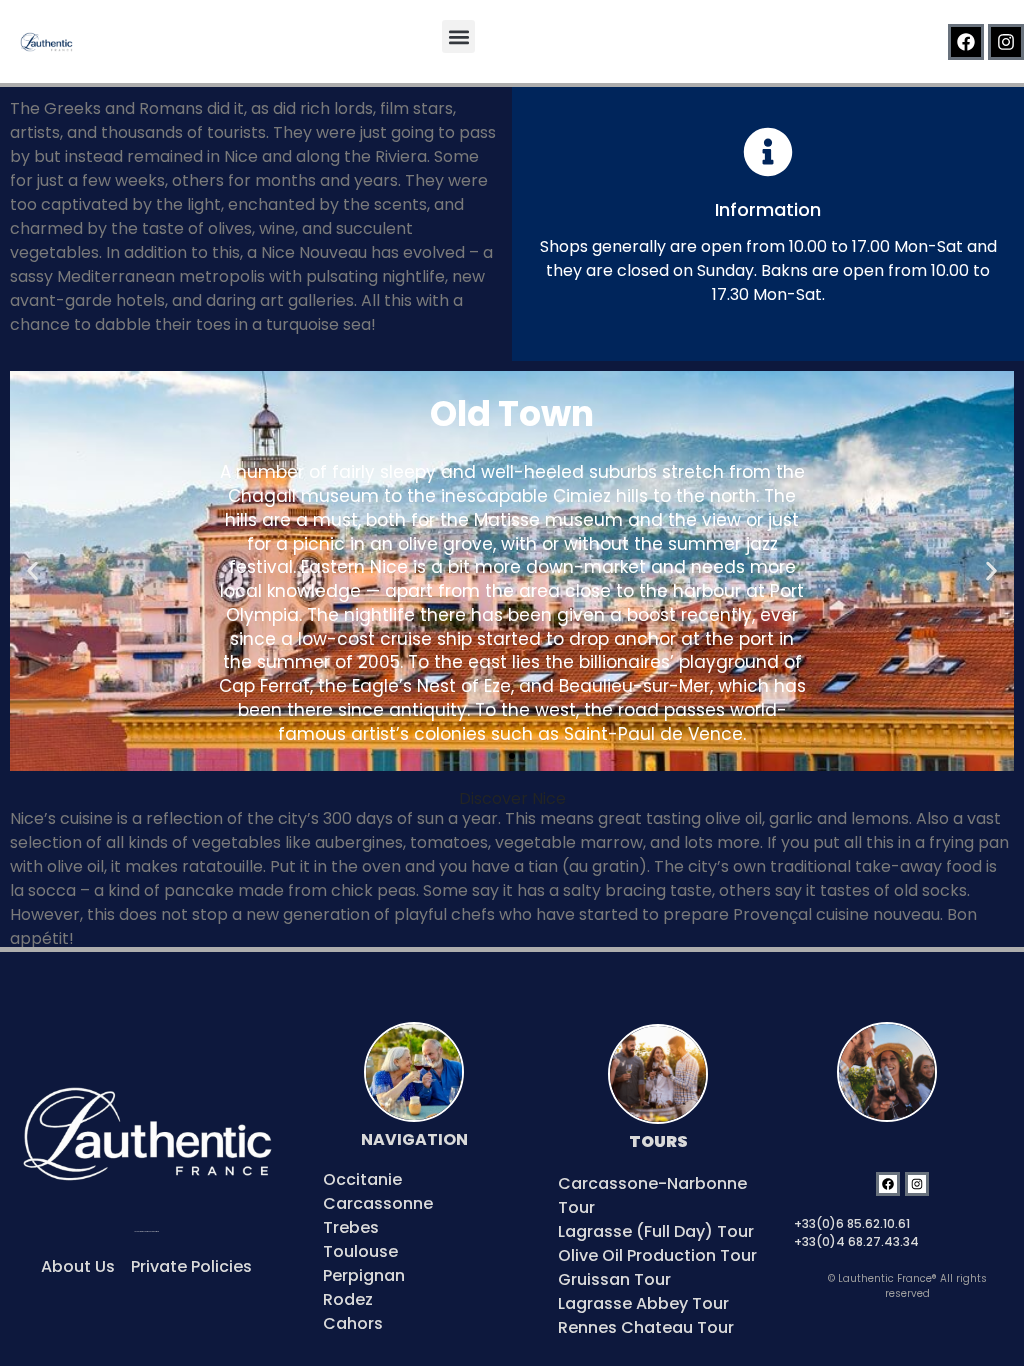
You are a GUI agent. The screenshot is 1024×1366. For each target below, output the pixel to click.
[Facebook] (966, 42)
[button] (458, 36)
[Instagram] (1006, 42)
